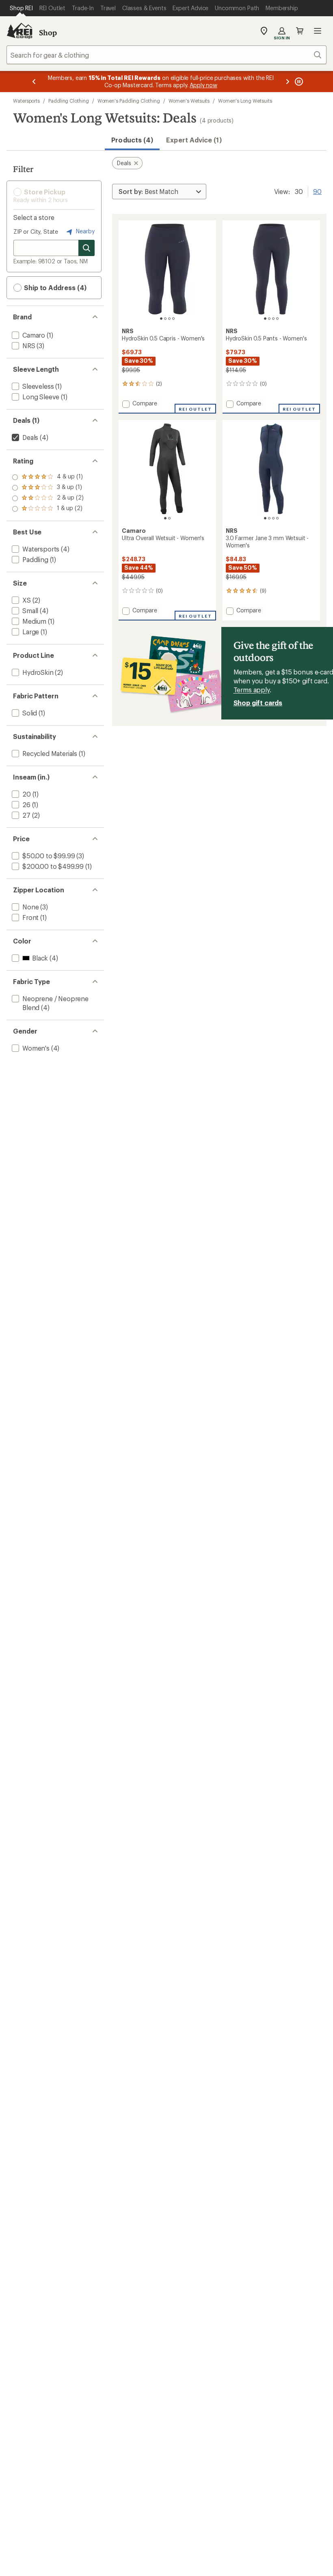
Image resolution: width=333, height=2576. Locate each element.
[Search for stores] (86, 248)
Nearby (84, 231)
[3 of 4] (169, 319)
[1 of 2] (165, 518)
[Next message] (288, 82)
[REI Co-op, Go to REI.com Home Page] (19, 31)
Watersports (26, 101)
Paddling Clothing (69, 101)
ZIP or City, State (36, 232)
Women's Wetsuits (189, 101)
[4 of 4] (173, 319)
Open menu (318, 31)
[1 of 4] (161, 319)
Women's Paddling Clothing (129, 101)
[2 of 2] (169, 518)
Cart (300, 31)
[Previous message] (34, 82)
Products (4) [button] (132, 140)
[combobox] (166, 55)
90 (317, 191)
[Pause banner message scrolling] (298, 82)
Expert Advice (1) (194, 140)
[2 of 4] (165, 319)
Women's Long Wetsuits (245, 101)
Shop (48, 32)
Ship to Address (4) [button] (54, 288)
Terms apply (252, 690)
